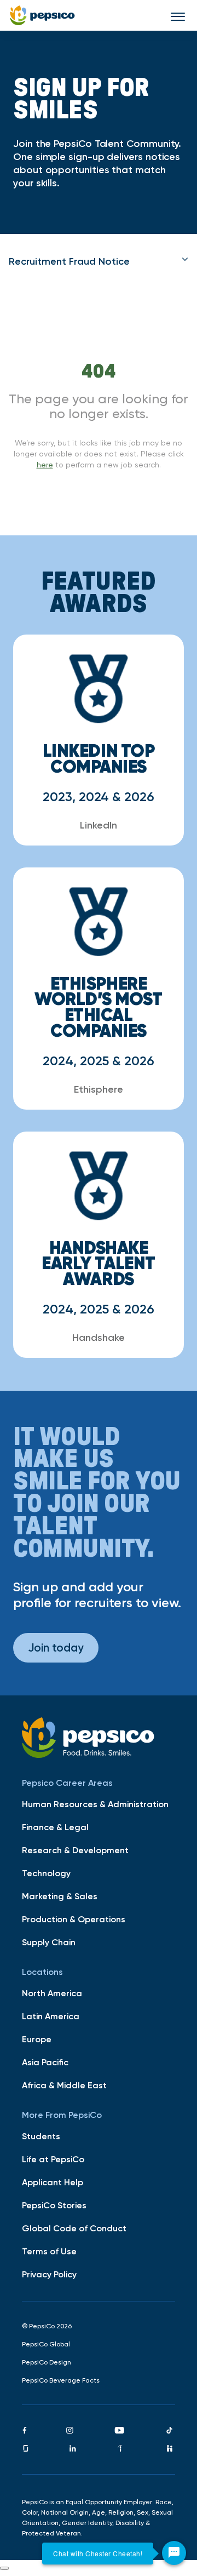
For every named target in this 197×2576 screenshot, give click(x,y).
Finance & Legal (55, 1827)
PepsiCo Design (47, 2362)
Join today (56, 1647)
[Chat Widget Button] (174, 2553)
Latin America (51, 2016)
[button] (99, 261)
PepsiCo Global (46, 2344)
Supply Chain (49, 1942)
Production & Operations (74, 1919)
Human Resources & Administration (95, 1804)
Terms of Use (49, 2251)
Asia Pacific (45, 2062)
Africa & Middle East (64, 2085)
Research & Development (75, 1850)
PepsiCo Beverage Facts (61, 2380)
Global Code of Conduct (74, 2228)
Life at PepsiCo (53, 2159)
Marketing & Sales (60, 1896)
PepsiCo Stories (54, 2205)
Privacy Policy (49, 2274)
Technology (46, 1873)
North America (52, 1993)
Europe (37, 2039)
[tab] (99, 261)
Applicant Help (53, 2182)
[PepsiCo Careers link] (42, 15)
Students (41, 2136)
